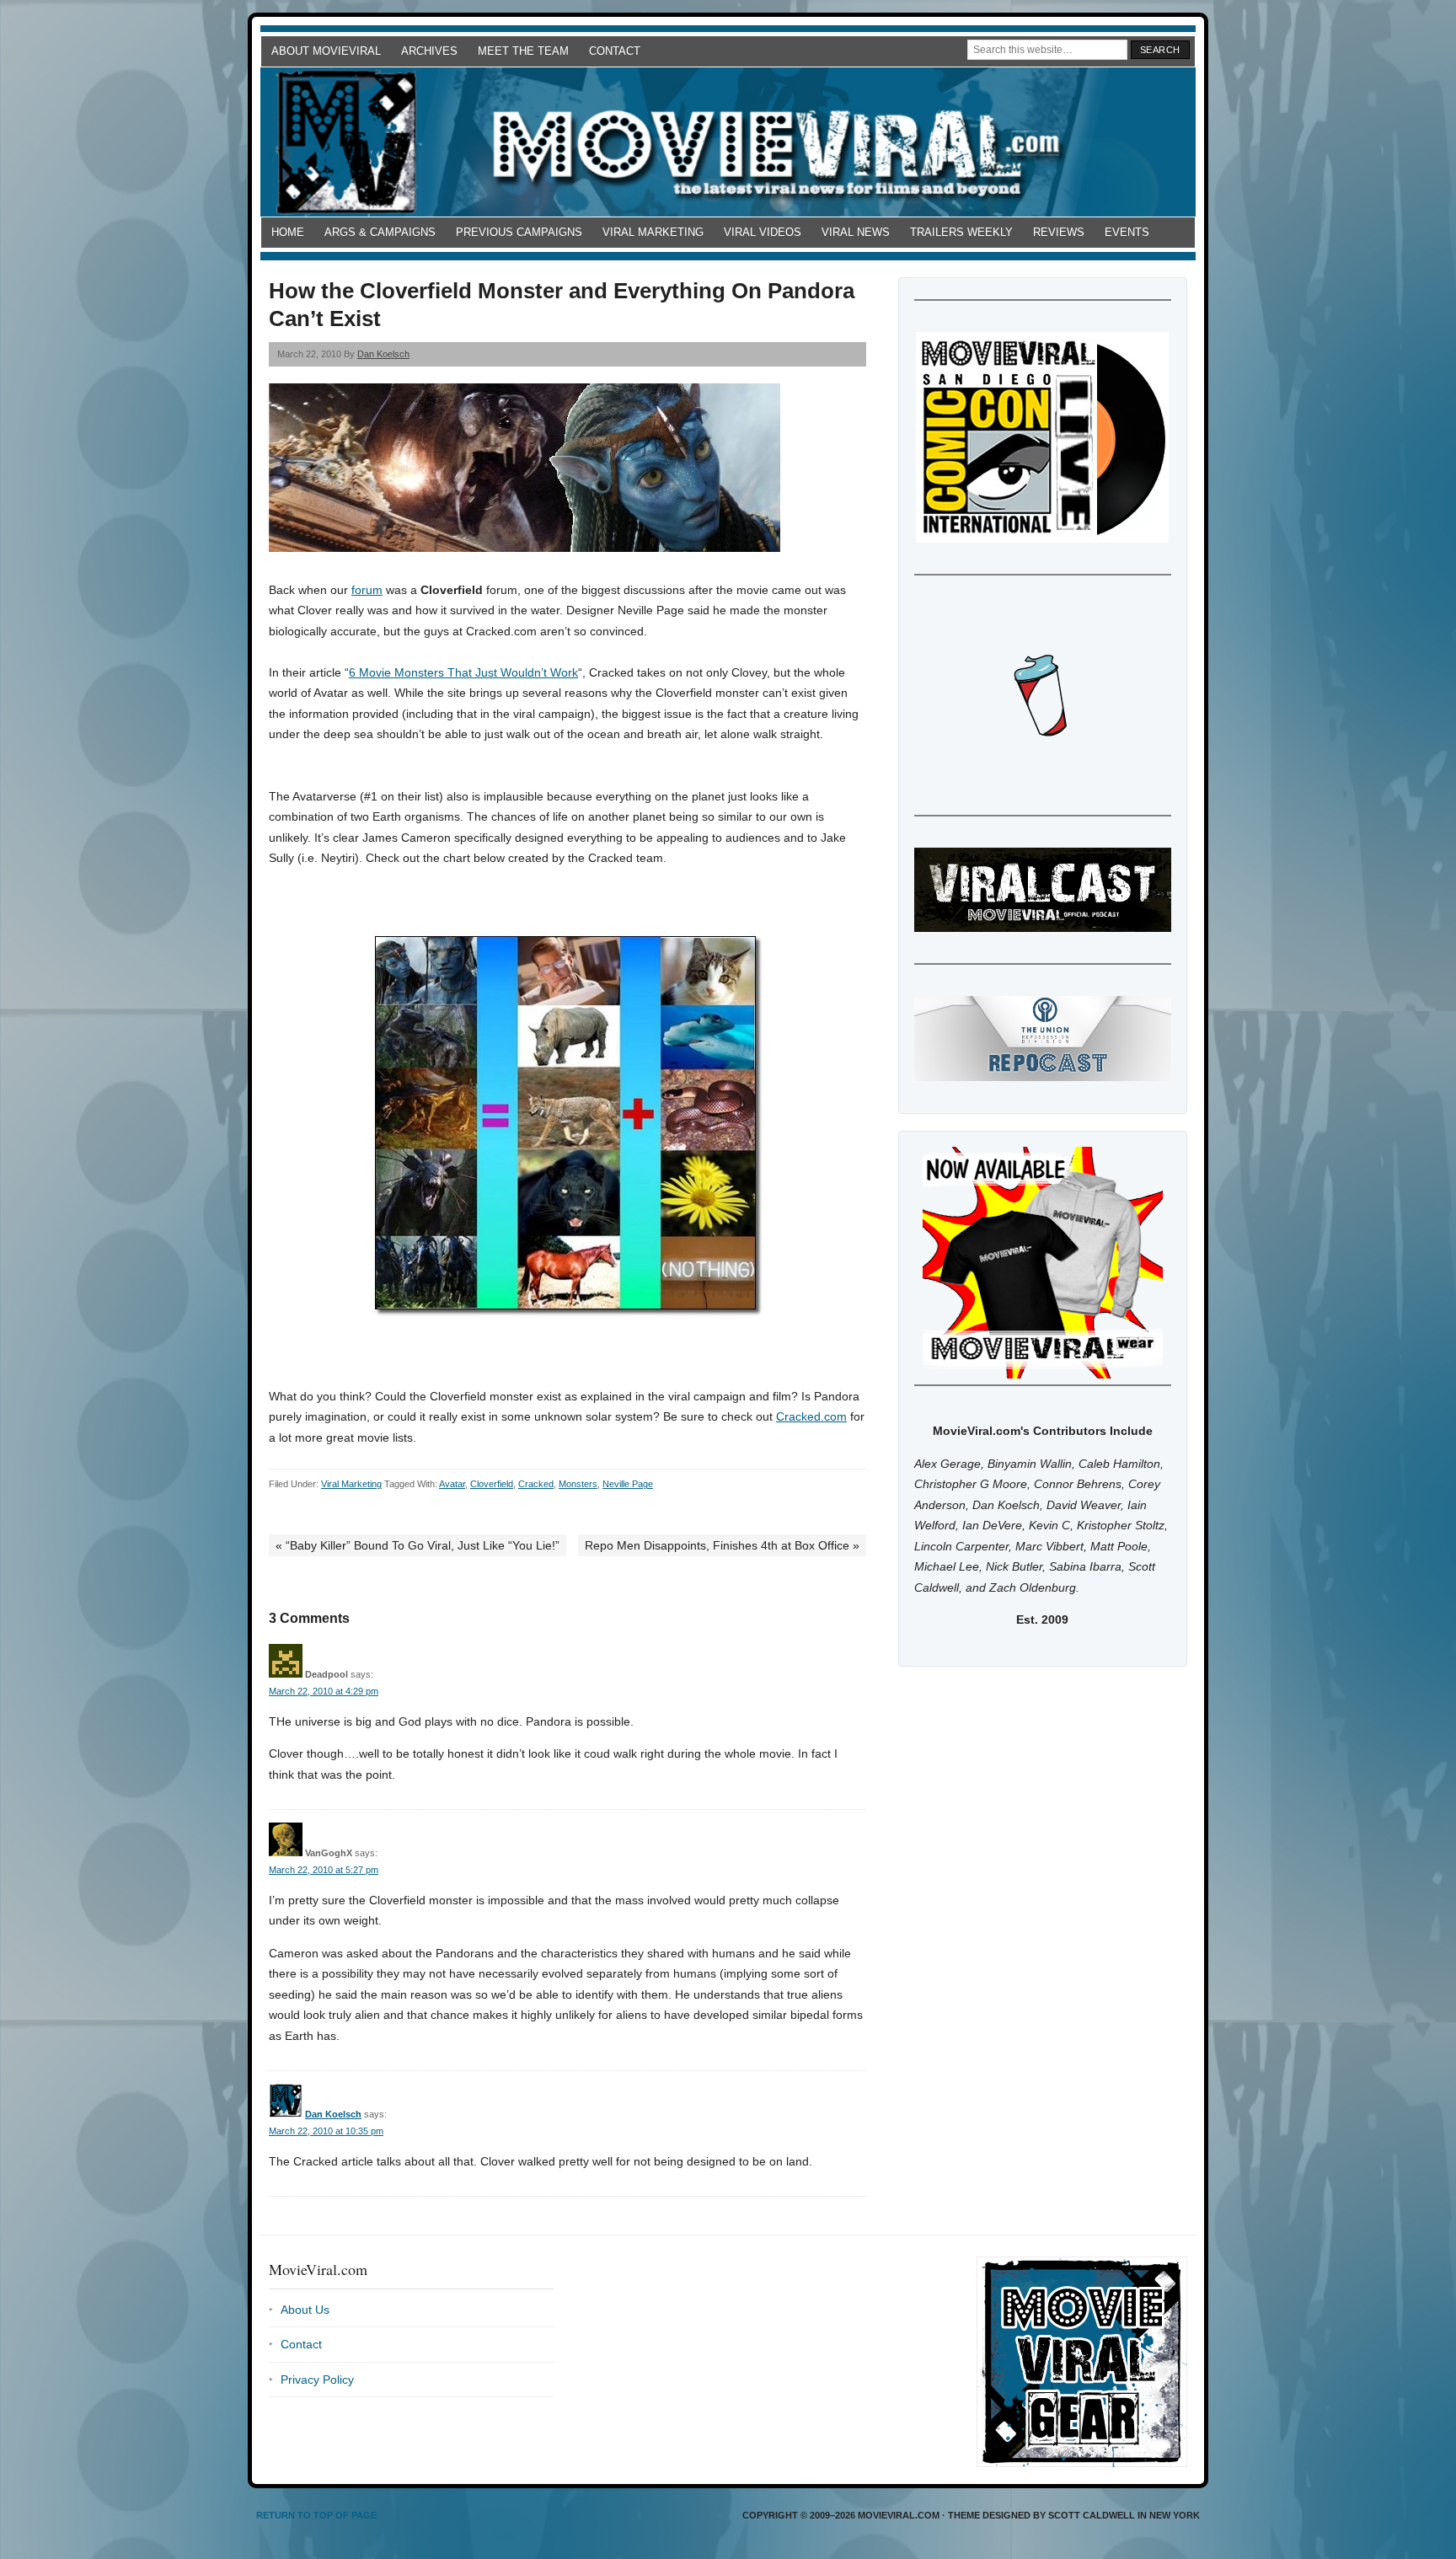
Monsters (578, 1484)
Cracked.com (811, 1416)
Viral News (856, 232)
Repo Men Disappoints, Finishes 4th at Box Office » (722, 1545)
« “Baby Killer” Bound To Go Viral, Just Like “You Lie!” (418, 1545)
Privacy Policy (317, 2380)
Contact (615, 51)
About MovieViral (326, 51)
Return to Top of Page (316, 2515)
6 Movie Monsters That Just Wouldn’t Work (463, 672)
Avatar (452, 1484)
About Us (305, 2310)
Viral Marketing (653, 232)
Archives (429, 51)
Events (1127, 232)
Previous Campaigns (519, 232)
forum (367, 590)
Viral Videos (763, 232)
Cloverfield (492, 1484)
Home (288, 232)
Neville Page (628, 1484)
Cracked (536, 1484)
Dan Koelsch (383, 354)
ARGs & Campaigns (380, 232)
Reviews (1059, 232)
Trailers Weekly (961, 232)
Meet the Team (523, 51)
